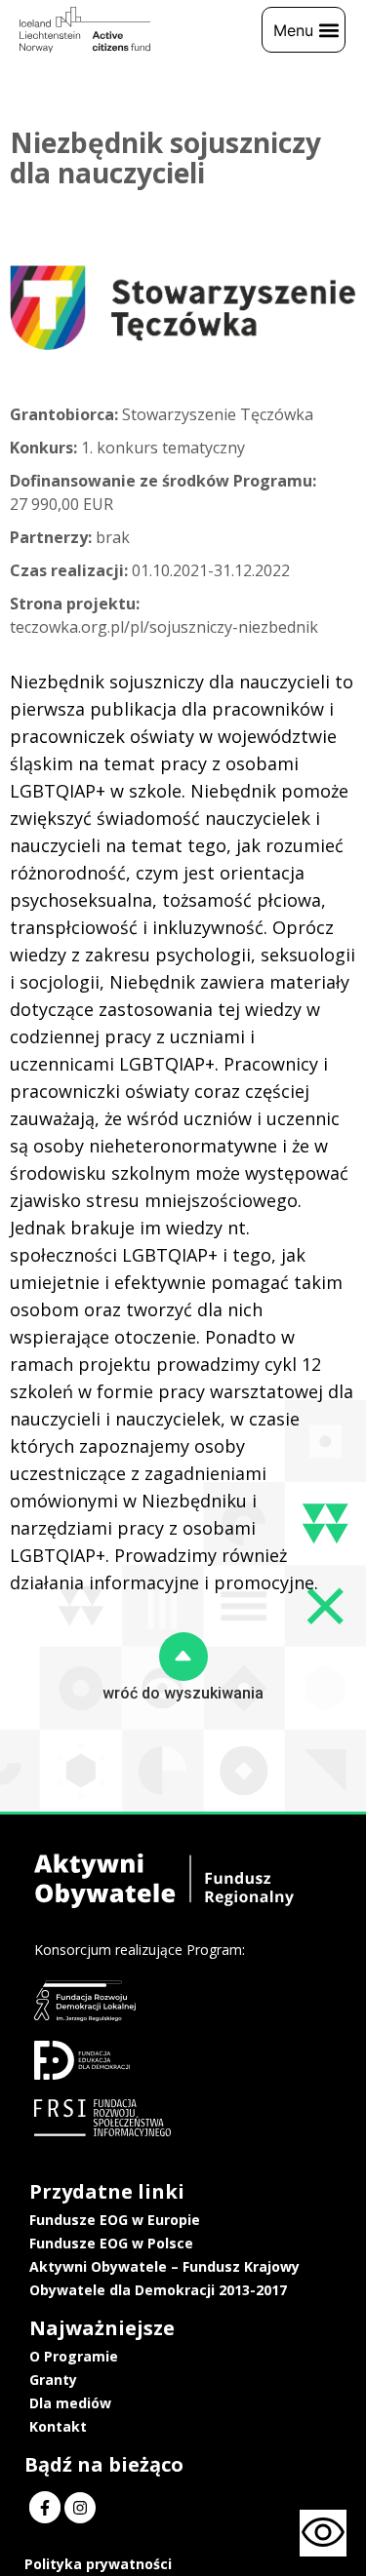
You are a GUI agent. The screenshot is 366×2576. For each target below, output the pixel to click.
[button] (304, 30)
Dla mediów (70, 2403)
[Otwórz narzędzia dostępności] (323, 2533)
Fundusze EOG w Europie (115, 2220)
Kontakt (58, 2426)
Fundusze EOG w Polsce (111, 2243)
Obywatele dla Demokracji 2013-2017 (158, 2290)
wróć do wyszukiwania (183, 1693)
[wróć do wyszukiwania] (183, 1657)
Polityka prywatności (98, 2564)
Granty (53, 2380)
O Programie (74, 2356)
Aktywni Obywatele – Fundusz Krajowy (164, 2266)
